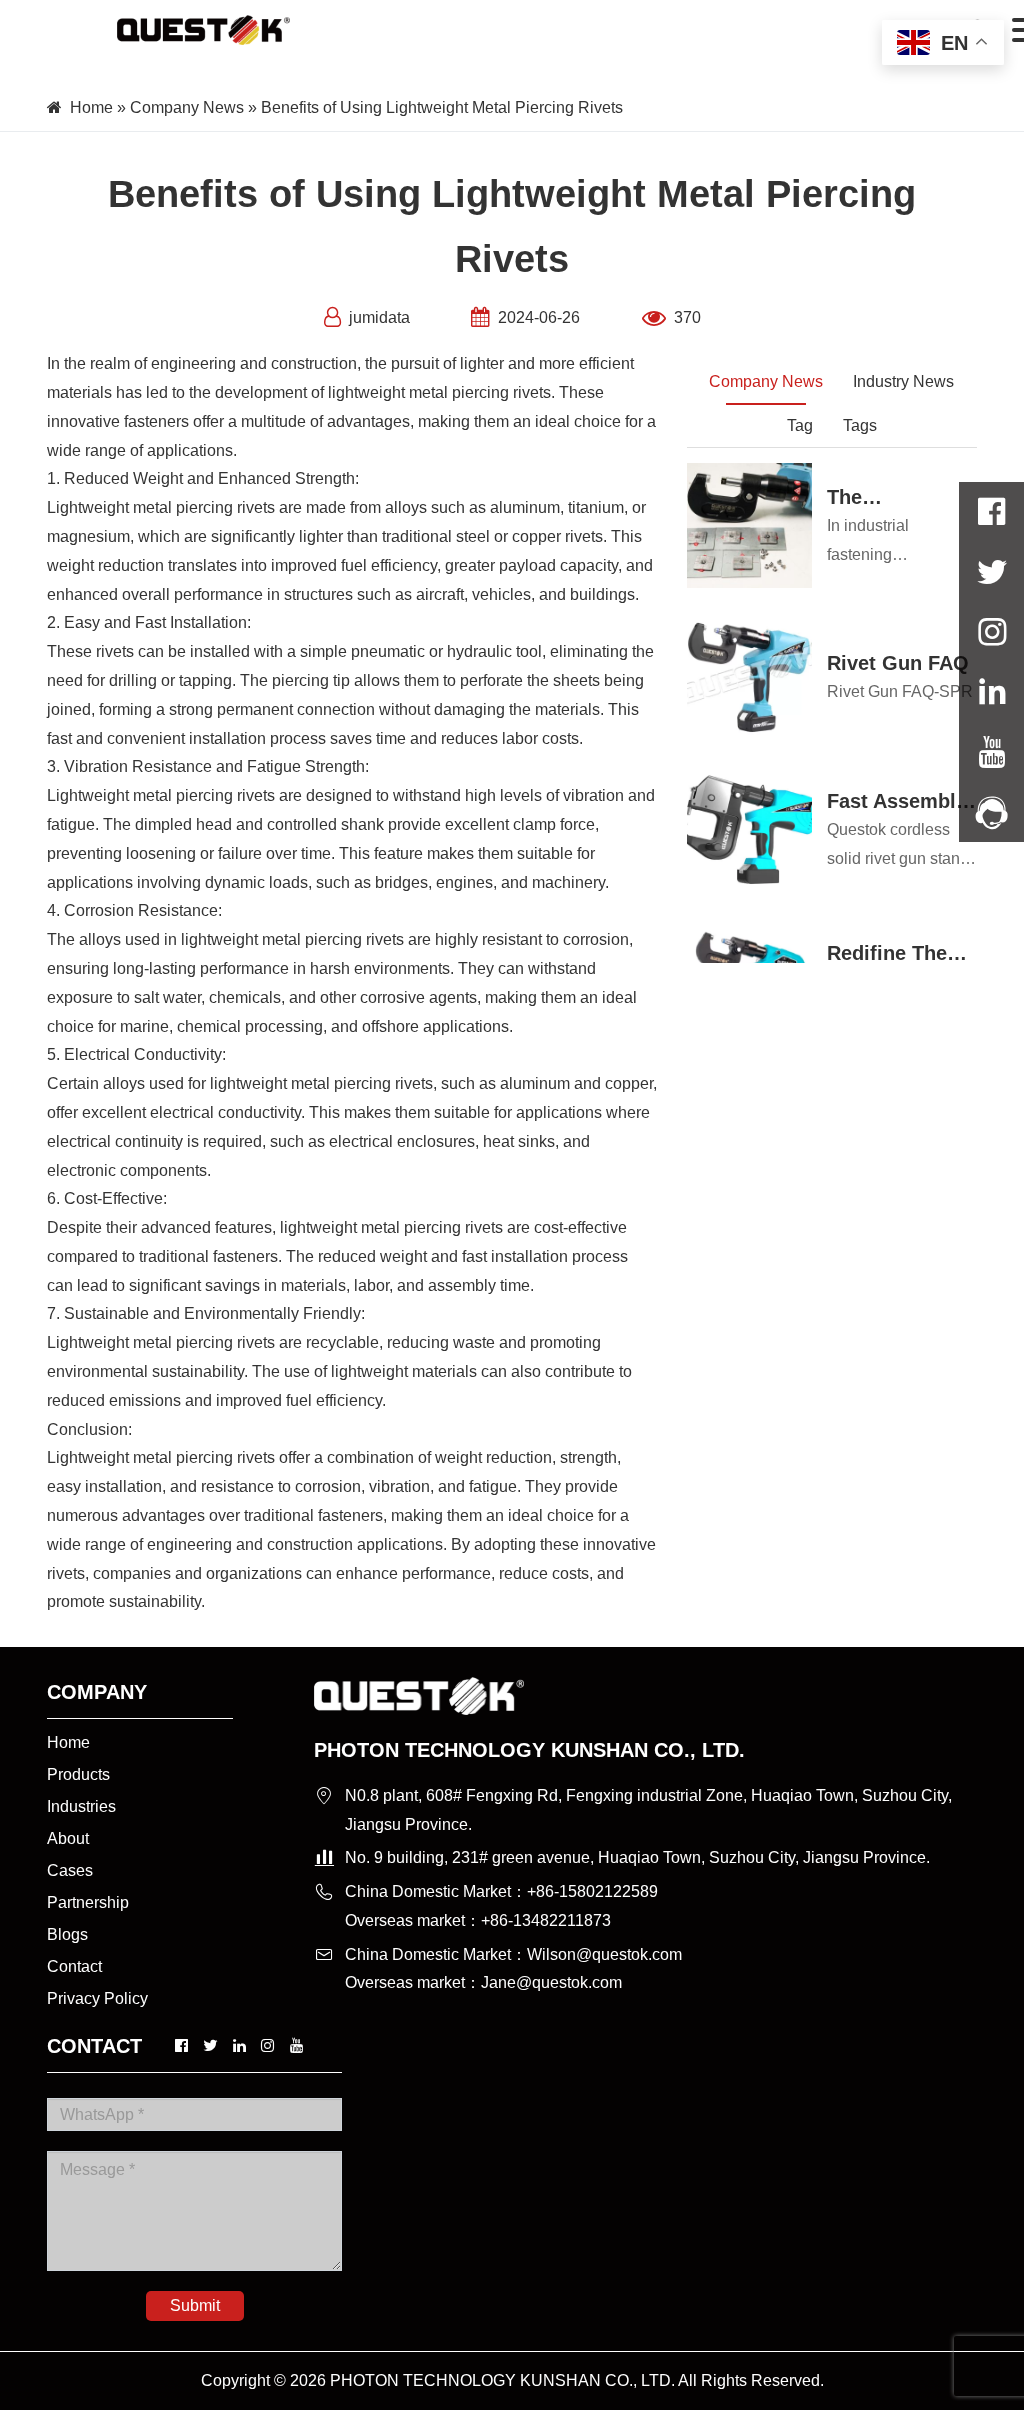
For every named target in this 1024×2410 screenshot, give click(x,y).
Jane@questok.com (551, 1982)
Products (78, 1774)
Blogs (67, 1934)
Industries (81, 1806)
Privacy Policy (97, 1998)
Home (91, 107)
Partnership (88, 1902)
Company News (187, 107)
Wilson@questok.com (604, 1954)
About (68, 1838)
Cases (70, 1870)
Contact (74, 1966)
